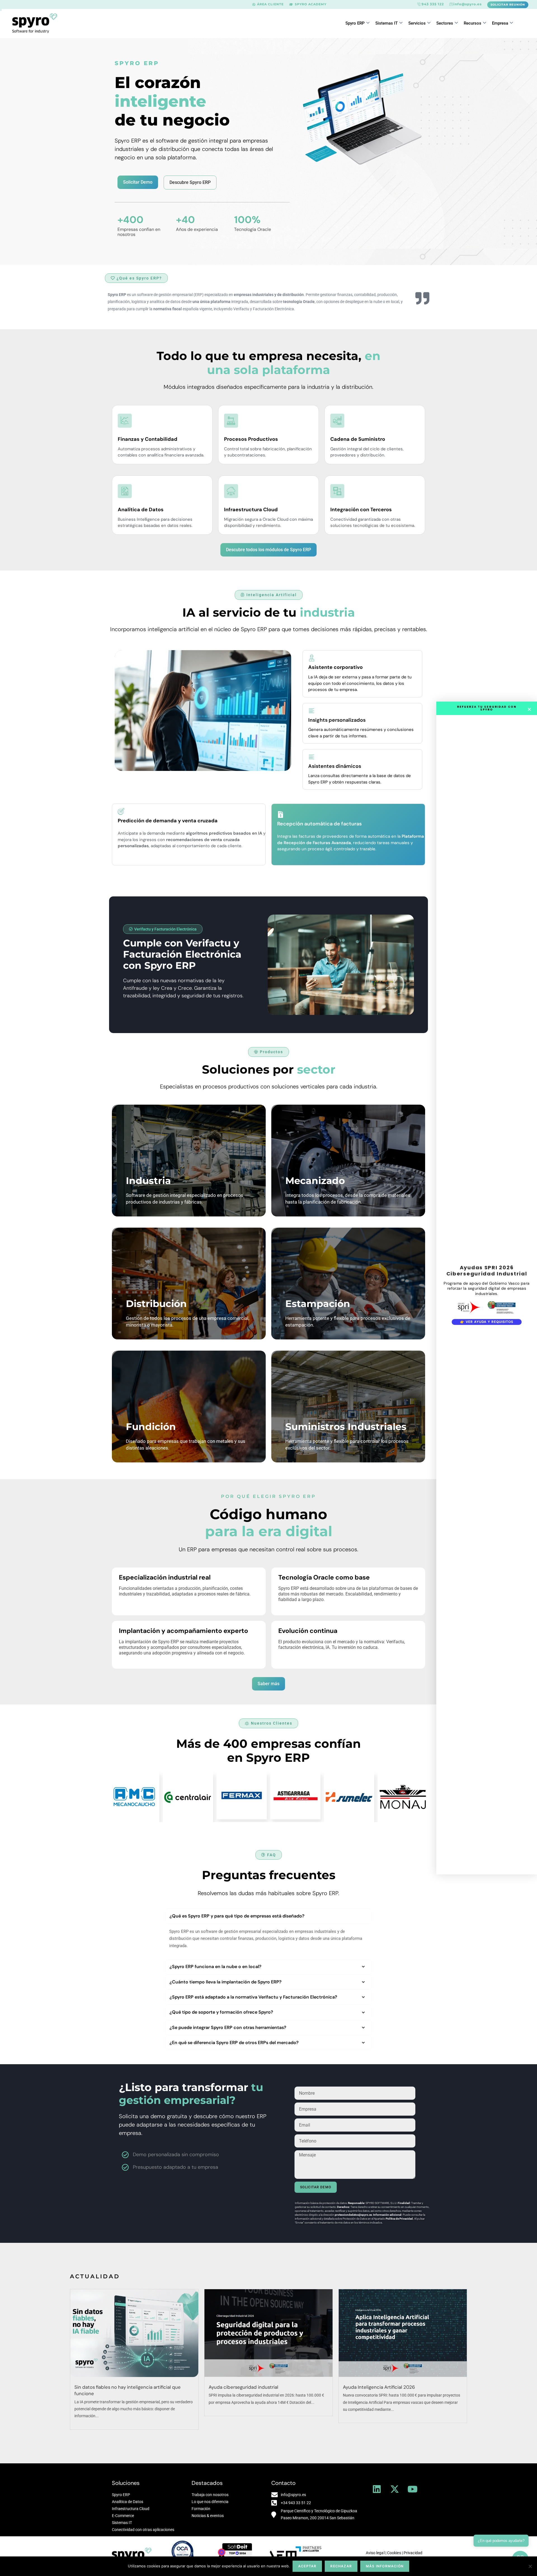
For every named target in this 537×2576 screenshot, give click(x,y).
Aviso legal (375, 2553)
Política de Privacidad (399, 2219)
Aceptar (307, 2566)
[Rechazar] (530, 2566)
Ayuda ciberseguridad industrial (243, 2387)
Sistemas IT (387, 23)
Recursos (473, 23)
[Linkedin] (377, 2489)
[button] (137, 63)
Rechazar (341, 2566)
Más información (385, 2566)
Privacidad (413, 2553)
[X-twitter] (395, 2489)
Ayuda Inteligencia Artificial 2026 (379, 2387)
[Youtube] (413, 2489)
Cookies (394, 2553)
